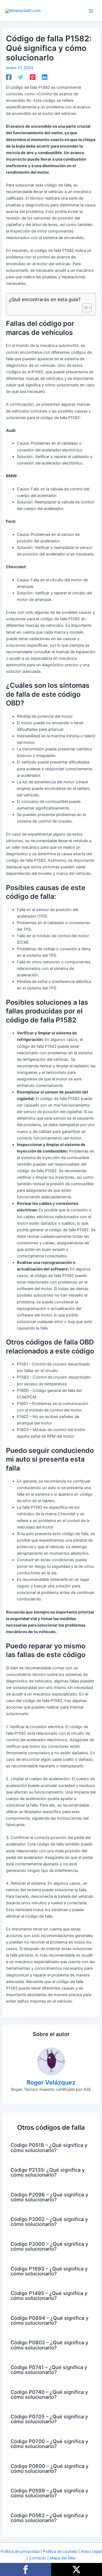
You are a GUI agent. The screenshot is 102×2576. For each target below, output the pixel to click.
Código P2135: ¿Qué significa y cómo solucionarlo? (48, 2172)
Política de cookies (60, 2551)
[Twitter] (21, 77)
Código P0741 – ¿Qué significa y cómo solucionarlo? (49, 2370)
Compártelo (26, 2569)
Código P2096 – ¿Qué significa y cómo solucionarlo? (49, 2197)
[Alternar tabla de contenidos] (84, 308)
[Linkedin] (45, 77)
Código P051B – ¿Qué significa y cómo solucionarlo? (49, 2147)
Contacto (38, 2558)
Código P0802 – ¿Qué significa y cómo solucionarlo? (49, 2345)
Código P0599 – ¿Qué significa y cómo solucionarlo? (49, 2493)
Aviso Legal (91, 2551)
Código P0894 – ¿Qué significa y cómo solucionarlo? (50, 2320)
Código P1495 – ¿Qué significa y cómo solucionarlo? (49, 2296)
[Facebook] (9, 77)
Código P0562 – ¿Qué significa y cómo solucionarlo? (49, 2518)
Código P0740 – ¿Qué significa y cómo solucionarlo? (49, 2394)
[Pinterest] (33, 77)
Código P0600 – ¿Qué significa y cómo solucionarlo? (50, 2468)
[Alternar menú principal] (91, 11)
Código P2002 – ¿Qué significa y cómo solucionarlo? (49, 2221)
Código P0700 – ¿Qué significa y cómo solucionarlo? (49, 2444)
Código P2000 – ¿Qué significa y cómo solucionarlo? (49, 2246)
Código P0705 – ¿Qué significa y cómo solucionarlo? (49, 2419)
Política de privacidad (20, 2551)
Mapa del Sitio (63, 2558)
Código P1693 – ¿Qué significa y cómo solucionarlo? (49, 2271)
